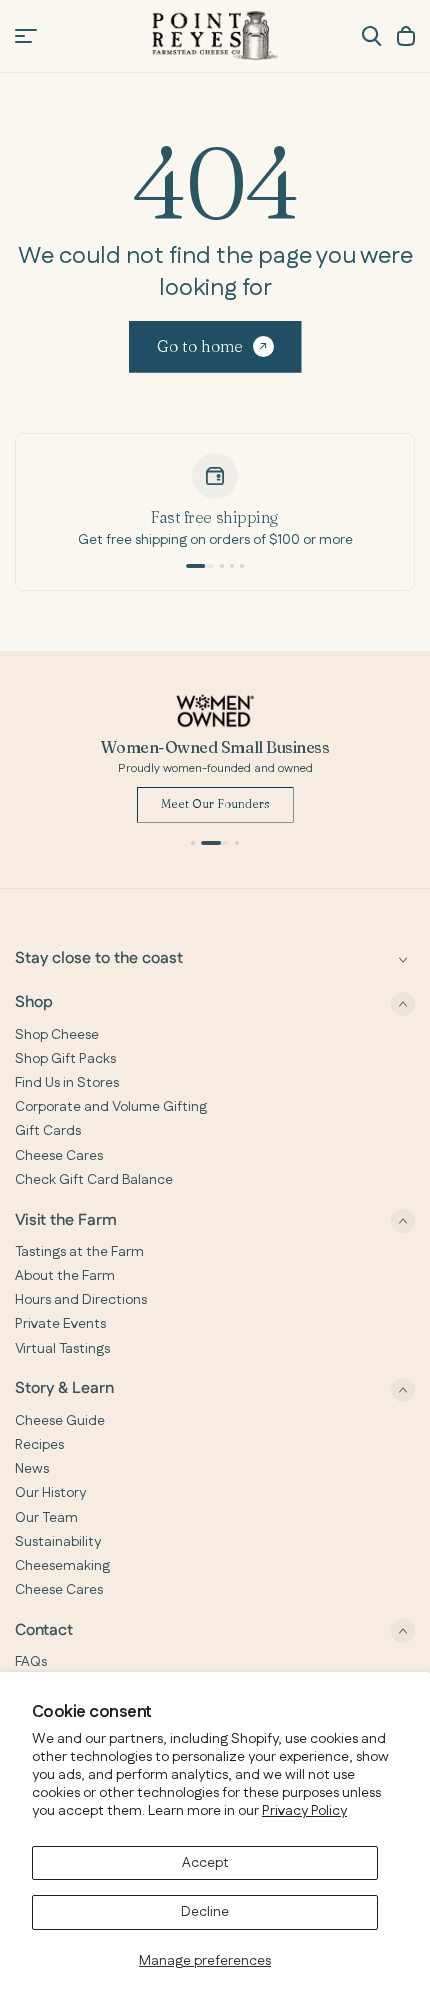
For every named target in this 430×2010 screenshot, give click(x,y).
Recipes (39, 1445)
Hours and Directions (81, 1300)
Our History (50, 1493)
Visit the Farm (66, 1220)
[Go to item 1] (200, 566)
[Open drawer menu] (26, 36)
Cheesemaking (62, 1566)
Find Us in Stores (67, 1083)
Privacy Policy (304, 1811)
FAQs (31, 1662)
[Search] (372, 36)
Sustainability (58, 1542)
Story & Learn (64, 1389)
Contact (44, 1630)
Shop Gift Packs (65, 1059)
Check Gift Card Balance (94, 1180)
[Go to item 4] (242, 566)
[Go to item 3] (232, 566)
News (32, 1469)
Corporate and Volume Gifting (111, 1107)
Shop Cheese (57, 1035)
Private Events (60, 1324)
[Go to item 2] (222, 566)
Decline (205, 1912)
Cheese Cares (59, 1156)
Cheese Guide (60, 1421)
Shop (34, 1003)
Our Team (46, 1518)
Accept (205, 1863)
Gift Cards (48, 1131)
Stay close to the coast (99, 959)
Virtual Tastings (62, 1349)
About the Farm (65, 1276)
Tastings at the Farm (79, 1252)
